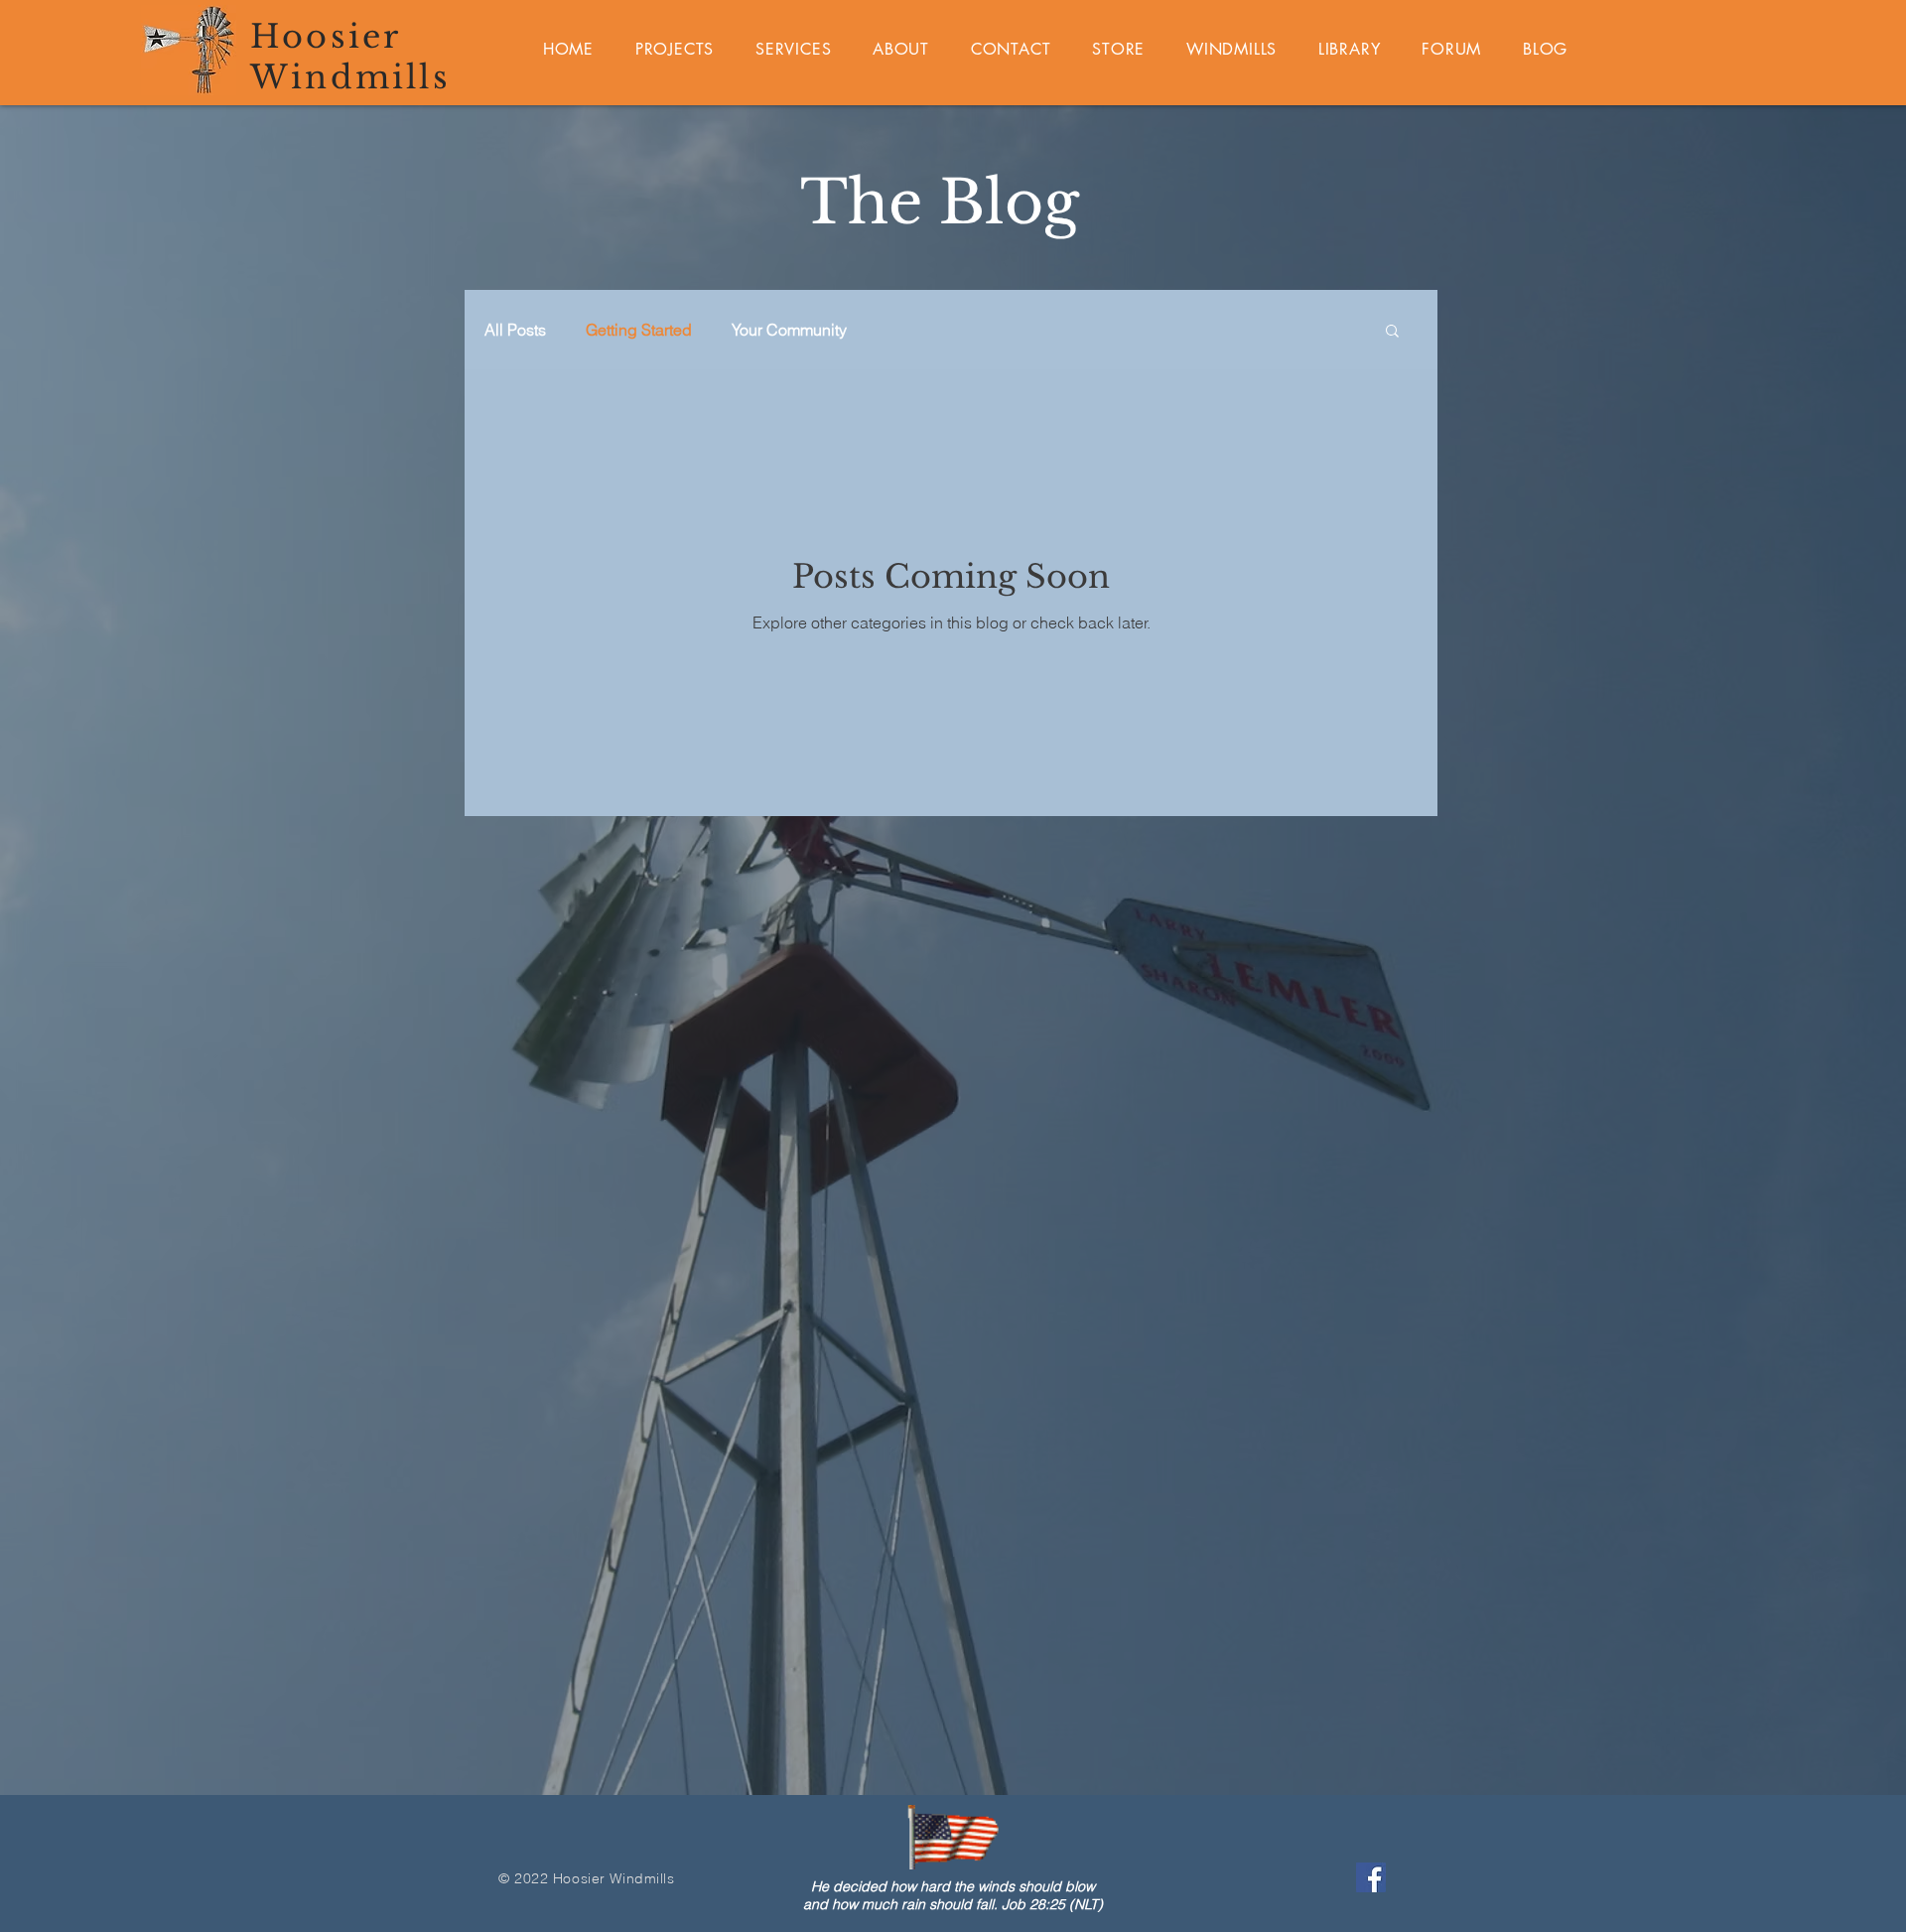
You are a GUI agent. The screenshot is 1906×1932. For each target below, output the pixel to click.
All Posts (515, 330)
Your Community (789, 330)
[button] (1392, 332)
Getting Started (639, 330)
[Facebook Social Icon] (1371, 1877)
